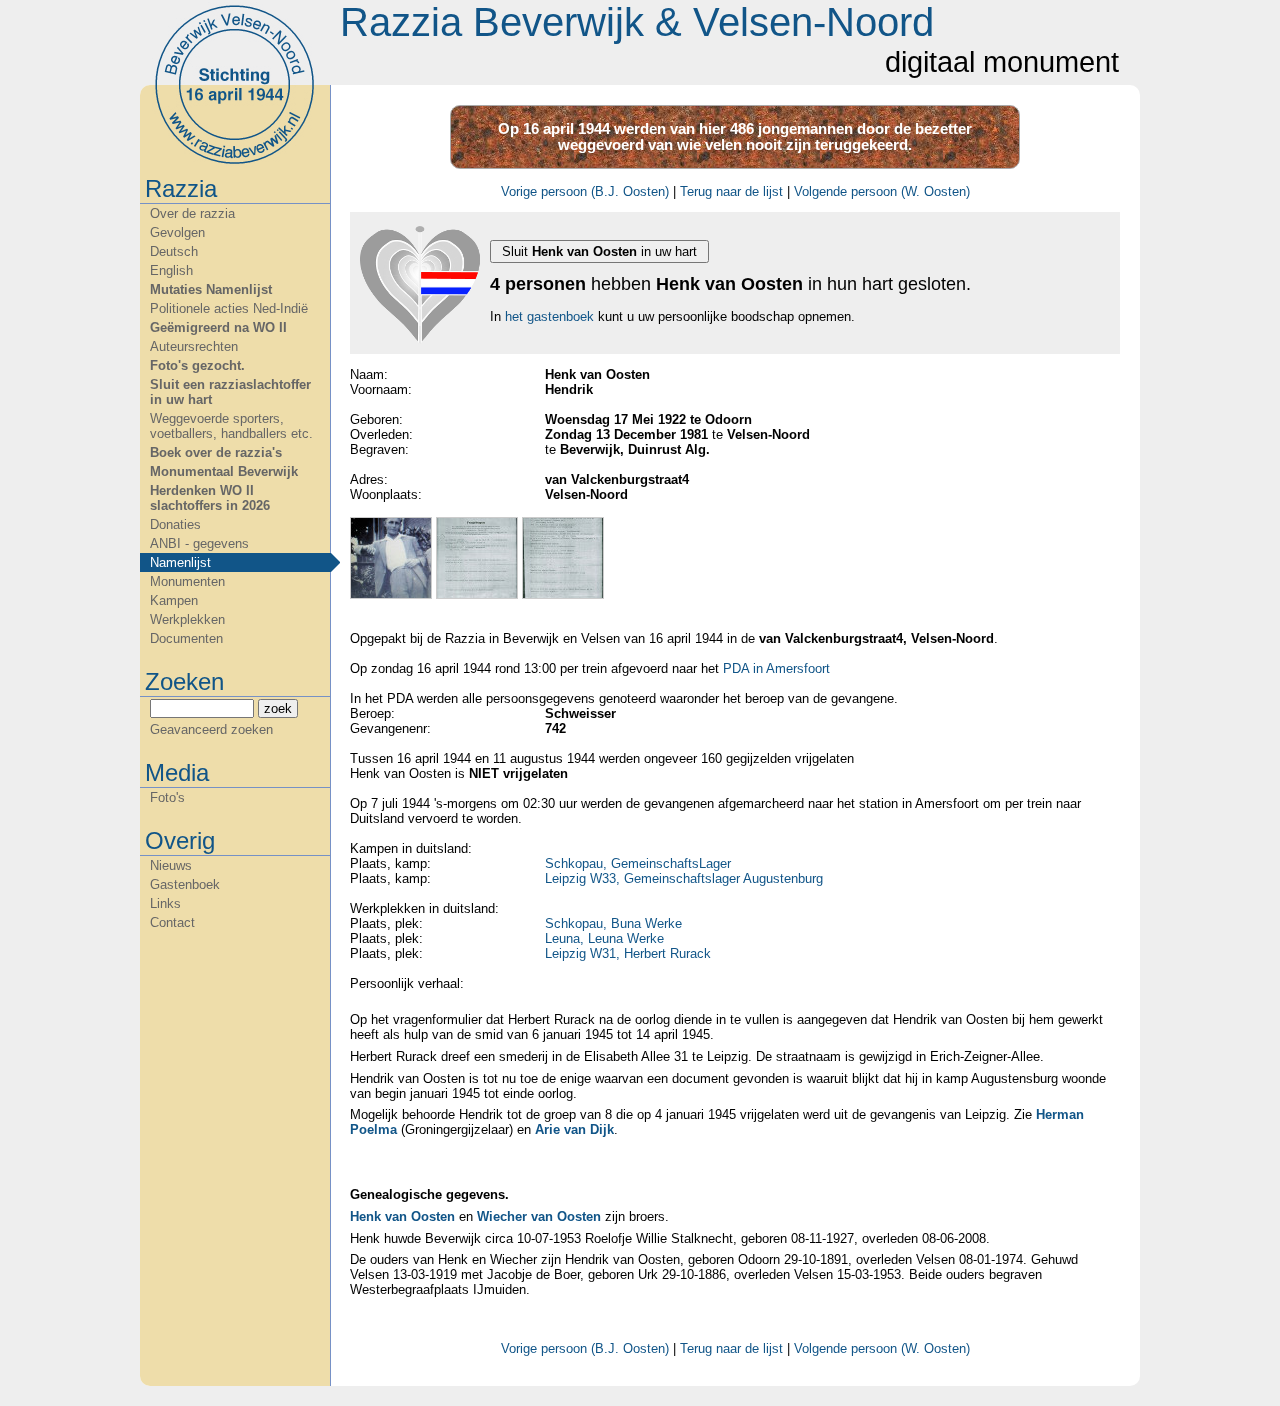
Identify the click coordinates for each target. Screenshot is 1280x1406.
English (171, 270)
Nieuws (171, 865)
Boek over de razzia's (216, 452)
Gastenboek (185, 884)
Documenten (186, 638)
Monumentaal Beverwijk (224, 471)
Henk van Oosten (402, 1216)
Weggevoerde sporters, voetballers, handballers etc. (231, 426)
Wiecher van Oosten (539, 1216)
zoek (278, 708)
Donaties (175, 524)
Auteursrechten (194, 346)
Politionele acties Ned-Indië (229, 308)
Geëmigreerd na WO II (218, 327)
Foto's (167, 797)
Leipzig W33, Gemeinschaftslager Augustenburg (684, 878)
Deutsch (174, 251)
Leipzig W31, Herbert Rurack (628, 953)
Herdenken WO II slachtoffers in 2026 (210, 498)
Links (165, 903)
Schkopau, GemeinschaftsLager (638, 863)
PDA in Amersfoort (776, 668)
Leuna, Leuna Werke (604, 938)
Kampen (174, 600)
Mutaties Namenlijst (211, 289)
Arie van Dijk (574, 1129)
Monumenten (187, 581)
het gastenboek (549, 316)
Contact (172, 922)
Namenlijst (180, 562)
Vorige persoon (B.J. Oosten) (585, 191)
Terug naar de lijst (731, 191)
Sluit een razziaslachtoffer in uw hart (230, 392)
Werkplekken (187, 619)
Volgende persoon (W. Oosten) (882, 191)
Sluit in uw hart (599, 251)
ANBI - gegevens (199, 543)
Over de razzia (192, 213)
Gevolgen (177, 232)
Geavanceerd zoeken (211, 729)
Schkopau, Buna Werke (613, 923)
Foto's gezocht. (197, 365)
